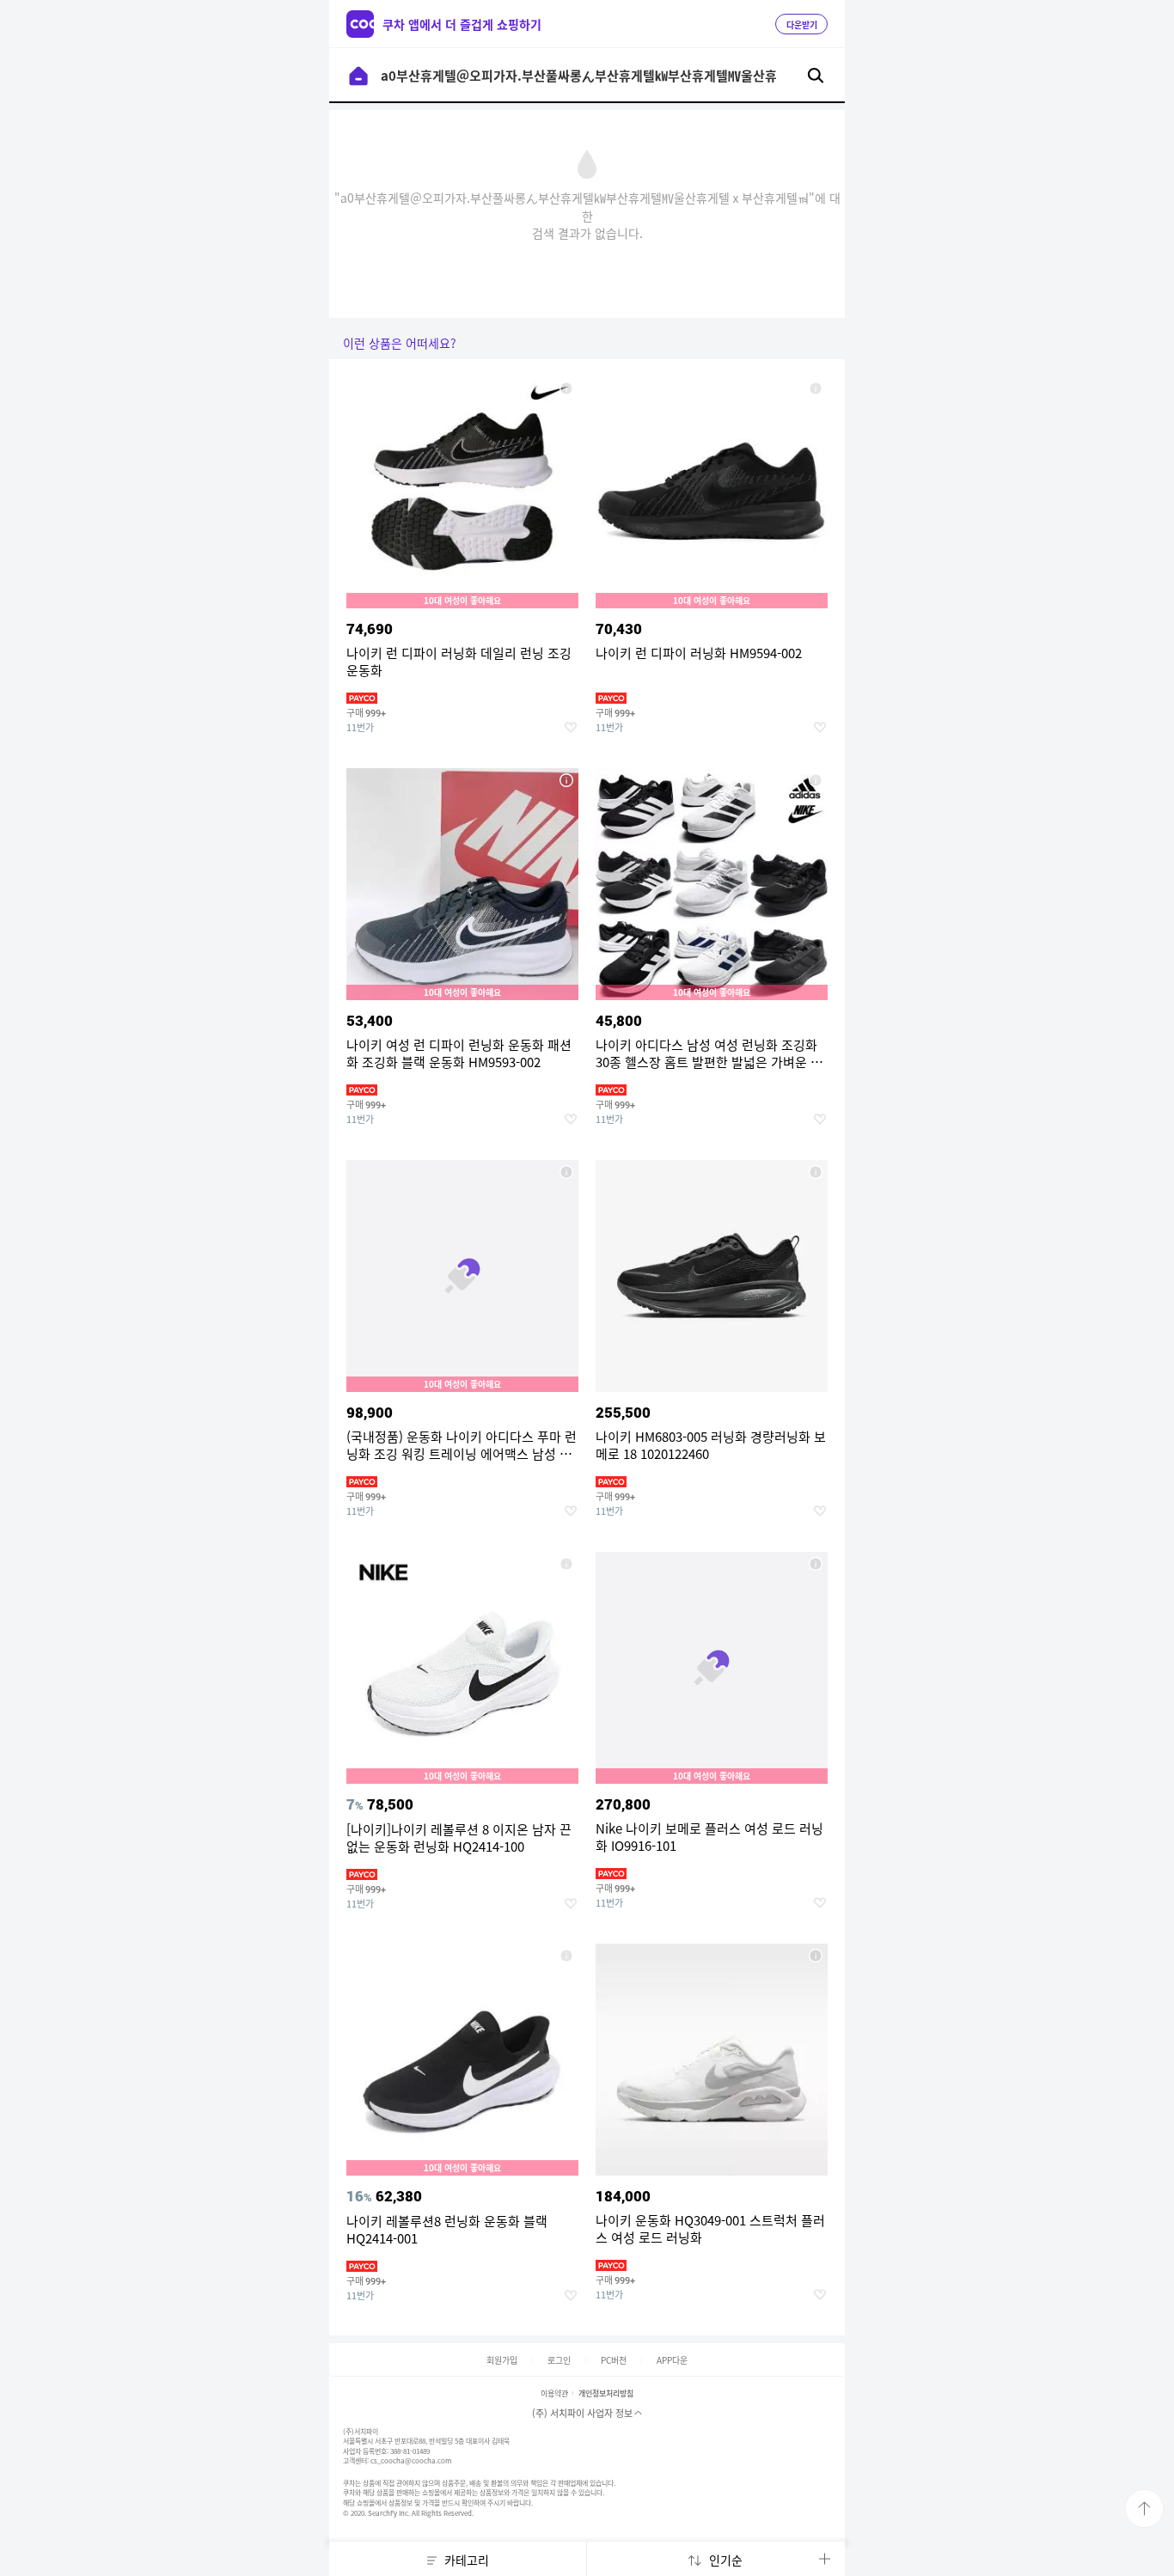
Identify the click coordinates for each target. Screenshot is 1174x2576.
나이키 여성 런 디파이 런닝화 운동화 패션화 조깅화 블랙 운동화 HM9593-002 (566, 780)
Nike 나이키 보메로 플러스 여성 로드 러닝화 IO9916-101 (816, 1564)
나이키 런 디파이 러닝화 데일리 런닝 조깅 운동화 (566, 388)
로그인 (559, 2360)
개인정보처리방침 (606, 2393)
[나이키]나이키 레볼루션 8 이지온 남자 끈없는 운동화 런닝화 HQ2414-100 (566, 1564)
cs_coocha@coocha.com (411, 2461)
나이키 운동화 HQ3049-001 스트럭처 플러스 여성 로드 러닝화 (816, 1956)
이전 (358, 76)
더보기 (824, 2559)
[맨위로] (1144, 2509)
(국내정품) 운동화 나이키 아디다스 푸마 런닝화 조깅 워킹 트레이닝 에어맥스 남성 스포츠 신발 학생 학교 (566, 1172)
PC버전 (614, 2360)
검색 (816, 76)
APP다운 (672, 2360)
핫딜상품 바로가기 (462, 572)
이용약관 (554, 2393)
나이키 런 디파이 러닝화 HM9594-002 (816, 388)
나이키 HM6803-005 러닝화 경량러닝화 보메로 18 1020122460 (816, 1172)
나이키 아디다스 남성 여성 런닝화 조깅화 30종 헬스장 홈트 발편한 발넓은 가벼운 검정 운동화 (816, 780)
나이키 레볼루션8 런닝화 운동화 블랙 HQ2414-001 (566, 1956)
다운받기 (802, 25)
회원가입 (502, 2360)
